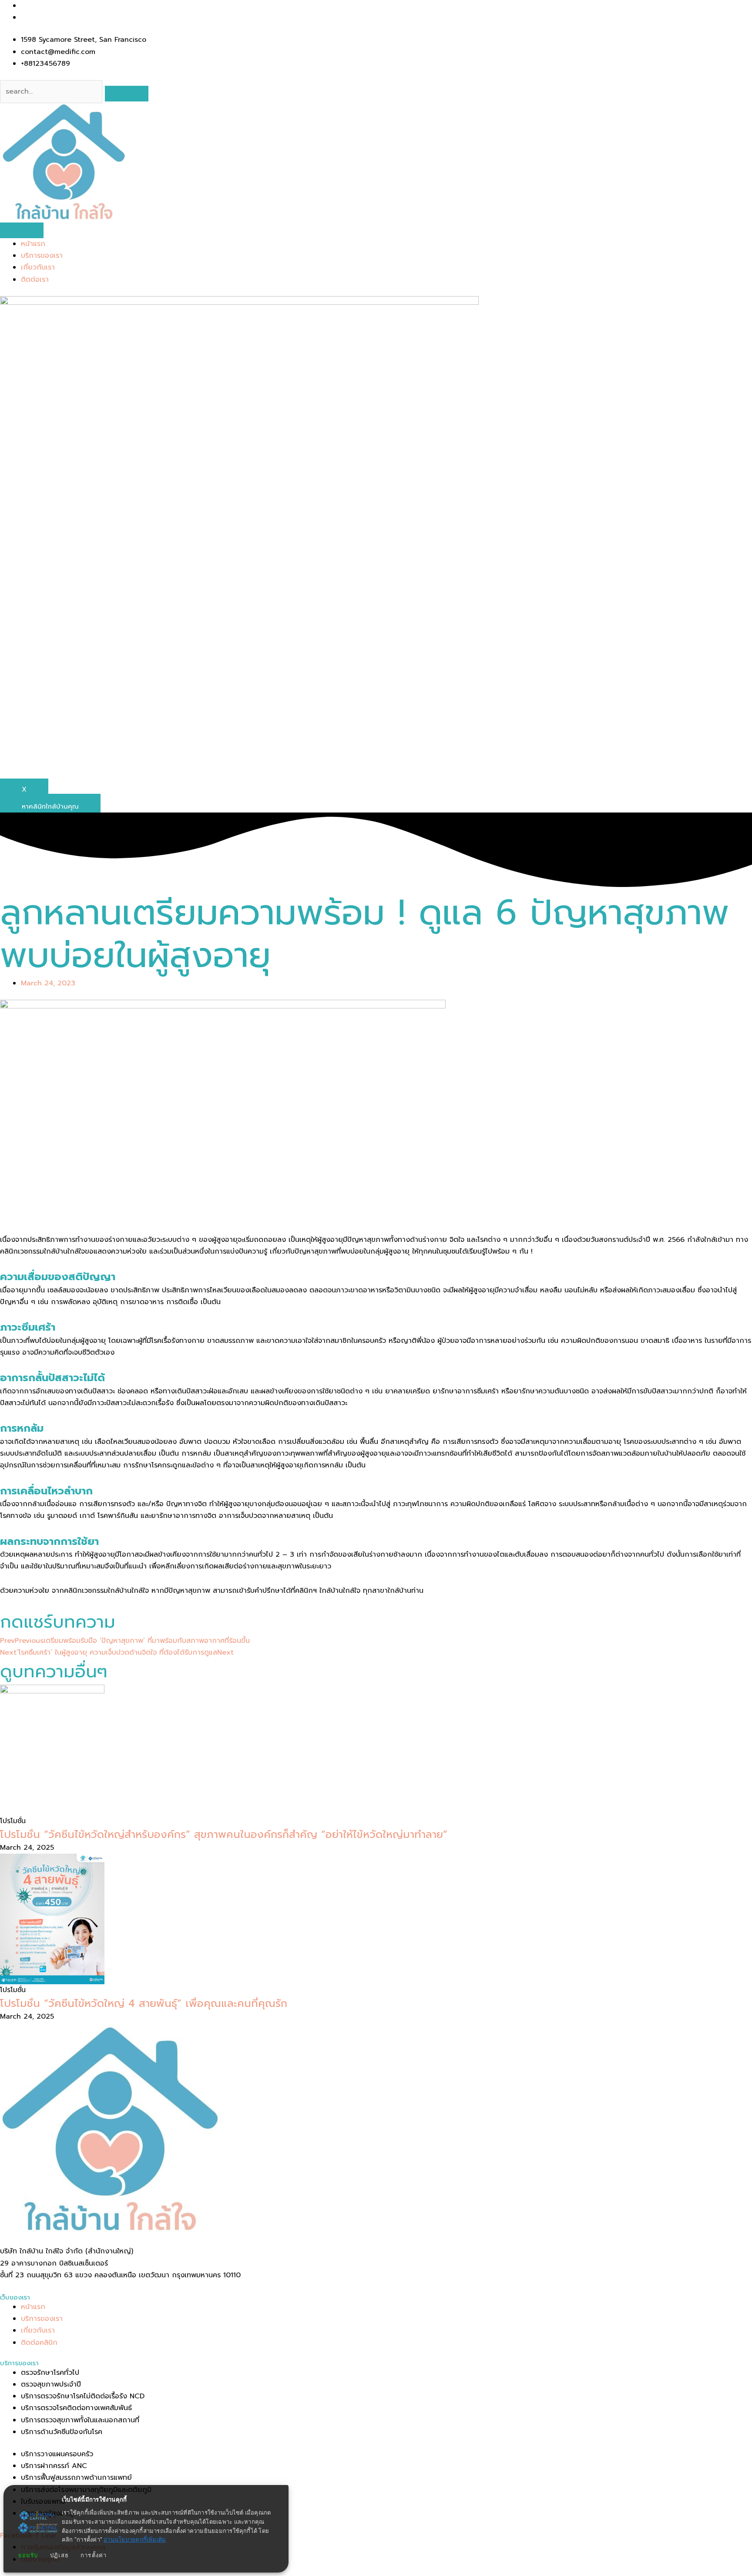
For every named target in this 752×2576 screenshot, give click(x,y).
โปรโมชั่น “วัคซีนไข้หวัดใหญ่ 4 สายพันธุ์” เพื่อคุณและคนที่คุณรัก (144, 2003)
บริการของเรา (42, 256)
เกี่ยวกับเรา (38, 267)
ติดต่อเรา (35, 280)
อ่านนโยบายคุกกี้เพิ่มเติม (135, 2540)
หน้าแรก (33, 244)
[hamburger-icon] (22, 230)
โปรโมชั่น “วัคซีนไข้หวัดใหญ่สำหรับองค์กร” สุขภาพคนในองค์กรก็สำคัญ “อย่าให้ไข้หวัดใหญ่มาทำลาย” (224, 1834)
